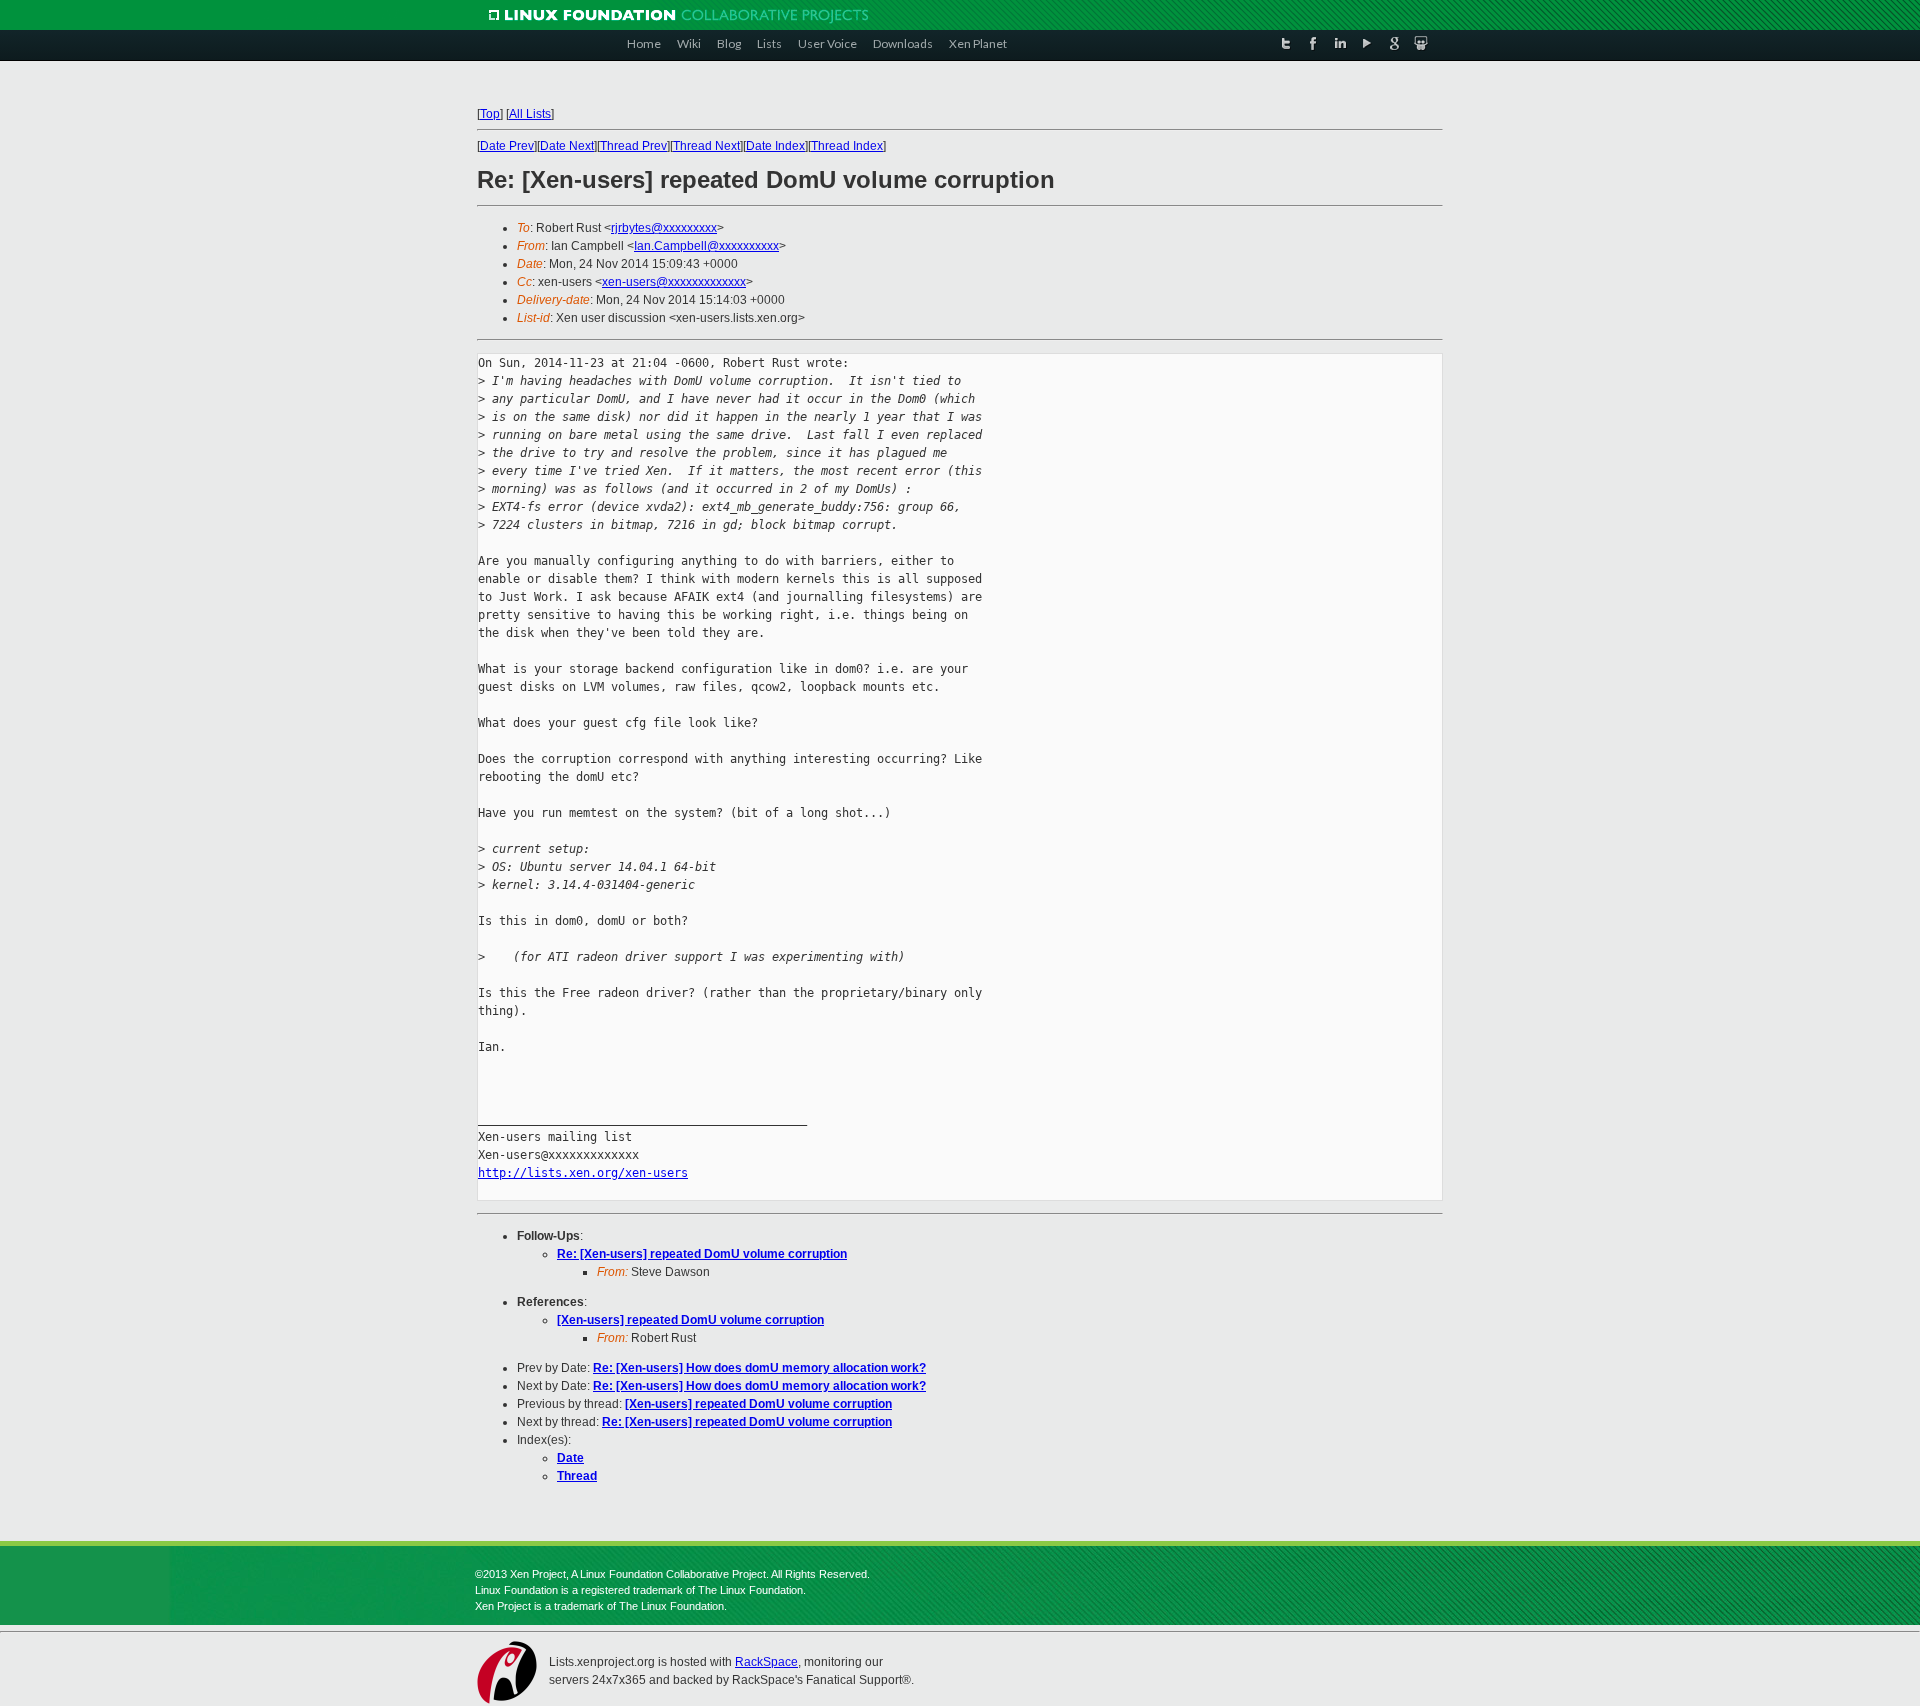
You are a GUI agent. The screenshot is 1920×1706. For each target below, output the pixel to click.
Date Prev (507, 146)
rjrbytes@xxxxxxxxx (664, 228)
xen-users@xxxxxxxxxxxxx (674, 282)
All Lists (530, 114)
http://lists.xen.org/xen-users (583, 1173)
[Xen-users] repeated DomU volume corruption (690, 1320)
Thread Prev (633, 146)
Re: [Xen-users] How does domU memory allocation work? (759, 1368)
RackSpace (766, 1662)
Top (490, 114)
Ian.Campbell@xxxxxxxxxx (706, 246)
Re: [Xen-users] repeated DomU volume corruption (702, 1254)
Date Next (567, 146)
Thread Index (847, 146)
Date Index (775, 146)
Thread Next (706, 146)
